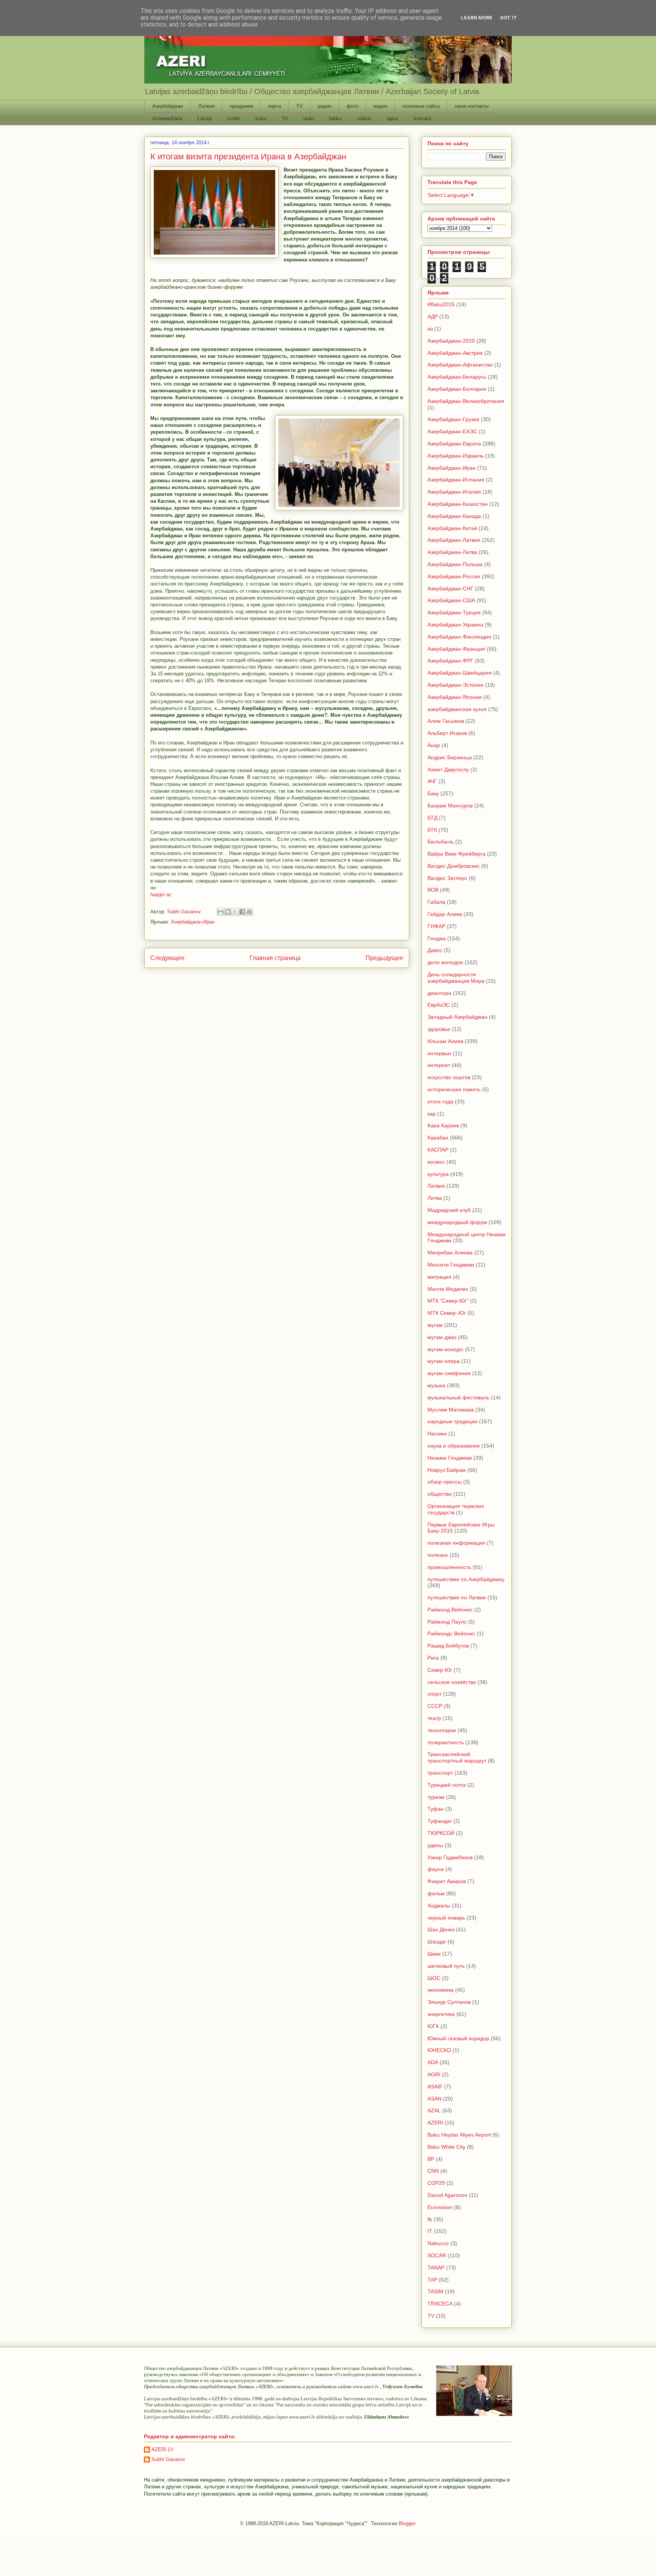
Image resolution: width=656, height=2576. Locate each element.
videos (364, 119)
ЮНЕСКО (439, 2050)
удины (435, 1845)
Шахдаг (437, 1942)
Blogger (407, 2523)
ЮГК (433, 2026)
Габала (436, 902)
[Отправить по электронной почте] (221, 912)
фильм (436, 1893)
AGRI (434, 2074)
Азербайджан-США (451, 600)
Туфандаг (440, 1821)
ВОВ (433, 890)
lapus (393, 119)
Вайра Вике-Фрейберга (457, 854)
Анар (434, 745)
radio (309, 119)
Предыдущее (384, 958)
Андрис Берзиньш (450, 757)
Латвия (206, 106)
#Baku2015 (441, 304)
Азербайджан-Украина (455, 625)
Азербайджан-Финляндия (459, 637)
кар (432, 1114)
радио (325, 106)
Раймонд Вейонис (450, 1610)
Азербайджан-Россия (454, 576)
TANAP (436, 2268)
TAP (432, 2280)
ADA (433, 2062)
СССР (435, 1706)
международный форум (457, 1222)
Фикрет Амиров (447, 1881)
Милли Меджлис (448, 1289)
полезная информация (456, 1543)
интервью (439, 1053)
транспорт (440, 1773)
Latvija (205, 119)
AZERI (435, 2123)
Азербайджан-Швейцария (460, 673)
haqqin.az (161, 895)
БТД (432, 818)
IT (430, 2231)
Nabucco (438, 2243)
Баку (433, 793)
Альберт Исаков (447, 733)
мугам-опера (444, 1361)
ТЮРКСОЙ (441, 1833)
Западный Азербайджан (457, 1017)
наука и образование (454, 1446)
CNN (433, 2171)
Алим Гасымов (446, 721)
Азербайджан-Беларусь (457, 377)
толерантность (446, 1742)
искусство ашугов (449, 1077)
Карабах (438, 1138)
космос (436, 1162)
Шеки (434, 1954)
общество (440, 1494)
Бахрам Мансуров (450, 806)
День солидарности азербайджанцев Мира (456, 978)
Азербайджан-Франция (456, 649)
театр (434, 1718)
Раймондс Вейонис (451, 1633)
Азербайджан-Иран (193, 922)
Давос (435, 950)
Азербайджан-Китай (452, 528)
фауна (436, 1869)
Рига (433, 1658)
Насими (437, 1434)
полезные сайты (421, 106)
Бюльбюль (441, 842)
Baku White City (446, 2147)
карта (275, 106)
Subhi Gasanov (168, 2459)
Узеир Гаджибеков (450, 1857)
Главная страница (275, 958)
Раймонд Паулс (447, 1622)
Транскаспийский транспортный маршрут (457, 1757)
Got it (509, 18)
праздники (241, 106)
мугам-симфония (449, 1373)
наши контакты (472, 106)
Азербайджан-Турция (454, 612)
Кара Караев (443, 1125)
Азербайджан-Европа (454, 444)
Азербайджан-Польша (455, 564)
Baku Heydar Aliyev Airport (459, 2135)
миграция (439, 1277)
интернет (439, 1065)
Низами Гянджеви (450, 1458)
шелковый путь (446, 1966)
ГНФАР (436, 926)
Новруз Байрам (447, 1470)
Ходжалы (439, 1906)
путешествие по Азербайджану (466, 1579)
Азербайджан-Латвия (454, 540)
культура (438, 1174)
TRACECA (440, 2304)
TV (299, 106)
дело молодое (445, 962)
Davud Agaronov (447, 2195)
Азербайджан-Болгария (457, 389)
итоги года (440, 1102)
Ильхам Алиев (445, 1041)
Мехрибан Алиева (450, 1253)
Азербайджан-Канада (454, 516)
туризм (436, 1797)
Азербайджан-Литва (452, 552)
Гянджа (437, 938)
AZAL (434, 2110)
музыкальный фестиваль (458, 1397)
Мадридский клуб (449, 1210)
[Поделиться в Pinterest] (249, 912)
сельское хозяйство (452, 1682)
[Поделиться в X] (235, 912)
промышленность (449, 1567)
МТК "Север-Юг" (448, 1301)
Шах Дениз (441, 1929)
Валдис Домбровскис (454, 866)
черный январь (446, 1918)
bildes (336, 119)
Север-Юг (440, 1670)
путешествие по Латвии (457, 1597)
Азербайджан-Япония (455, 697)
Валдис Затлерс (447, 878)
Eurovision (440, 2207)
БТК (432, 830)
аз (430, 329)
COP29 (436, 2183)
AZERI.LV (162, 2449)
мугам (435, 1325)
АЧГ (432, 781)
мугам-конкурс (445, 1349)
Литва (435, 1198)
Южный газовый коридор (458, 2038)
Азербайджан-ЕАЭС (452, 431)
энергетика (441, 2014)
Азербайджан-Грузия (453, 419)
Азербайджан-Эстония (456, 685)
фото (352, 106)
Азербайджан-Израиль (456, 456)
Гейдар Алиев (445, 914)
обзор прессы (445, 1482)
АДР (433, 316)
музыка (436, 1385)
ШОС (434, 1978)
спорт (434, 1694)
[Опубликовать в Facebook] (242, 912)
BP (431, 2159)
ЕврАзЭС (439, 1005)
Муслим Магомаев (451, 1410)
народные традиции (453, 1421)
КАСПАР (438, 1150)
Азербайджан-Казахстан (458, 504)
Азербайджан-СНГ (450, 589)
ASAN (434, 2099)
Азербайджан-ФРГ (450, 661)
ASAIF (435, 2087)
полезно (438, 1555)
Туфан (436, 1809)
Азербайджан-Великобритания (466, 401)
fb (430, 2219)
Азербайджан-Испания (456, 480)
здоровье (439, 1029)
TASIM (435, 2291)
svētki (234, 119)
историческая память (454, 1089)
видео (380, 106)
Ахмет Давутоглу (448, 769)
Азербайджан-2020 (451, 341)
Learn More (477, 18)
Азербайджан (168, 106)
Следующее (167, 958)
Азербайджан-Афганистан (460, 365)
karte (261, 119)
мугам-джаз (442, 1337)
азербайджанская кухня (457, 709)
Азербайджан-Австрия (455, 353)
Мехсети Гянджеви (451, 1265)
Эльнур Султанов (449, 2002)
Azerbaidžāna (167, 119)
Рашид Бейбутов (448, 1646)
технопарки (442, 1730)
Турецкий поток (447, 1785)
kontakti (423, 119)
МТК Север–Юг (447, 1313)
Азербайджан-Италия (454, 492)
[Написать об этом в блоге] (228, 912)
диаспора (439, 993)
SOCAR (437, 2255)
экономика (441, 1990)
